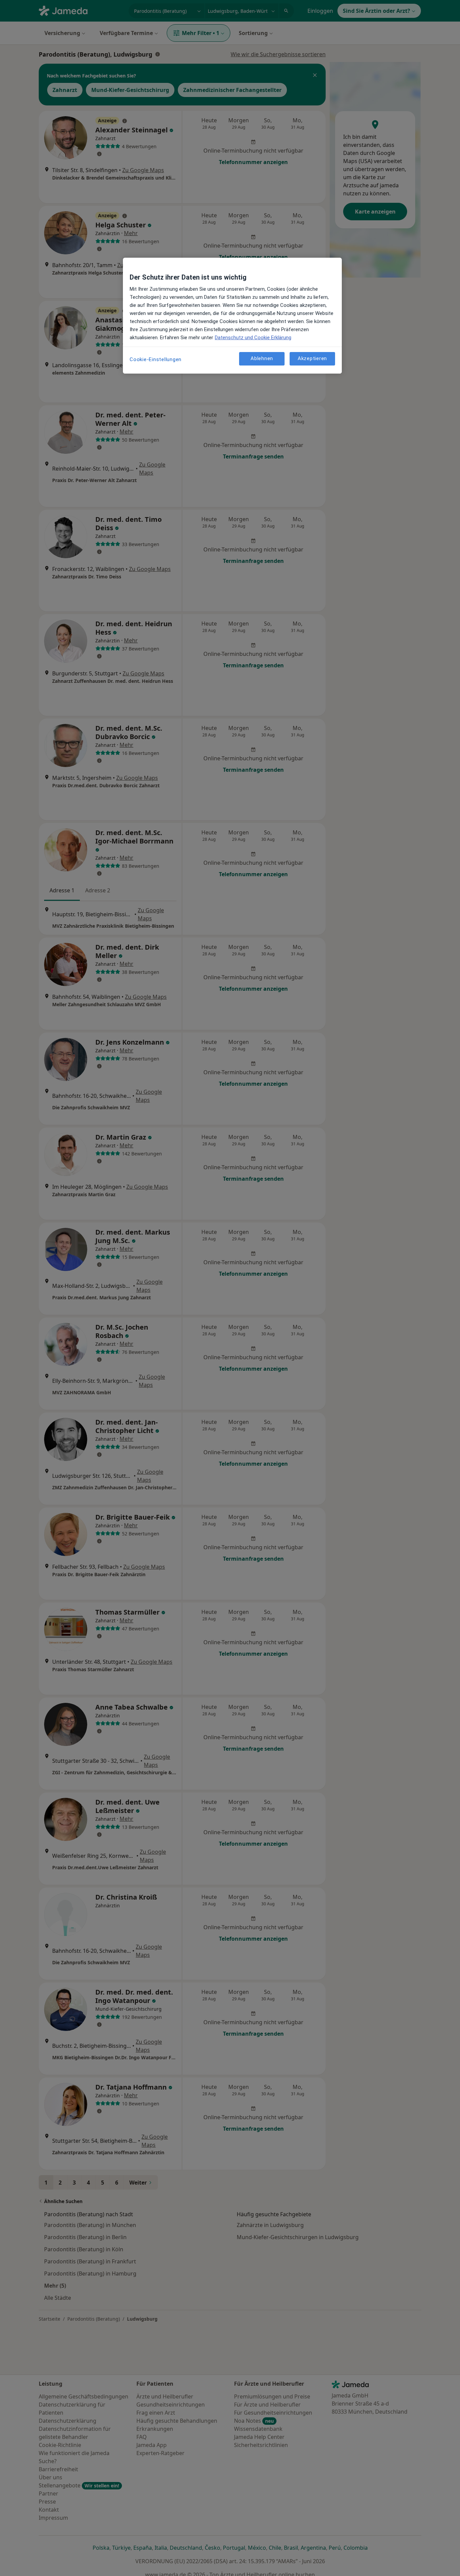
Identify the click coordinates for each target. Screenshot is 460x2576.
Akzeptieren (312, 358)
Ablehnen (262, 358)
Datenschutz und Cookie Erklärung (253, 338)
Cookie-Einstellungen (156, 359)
